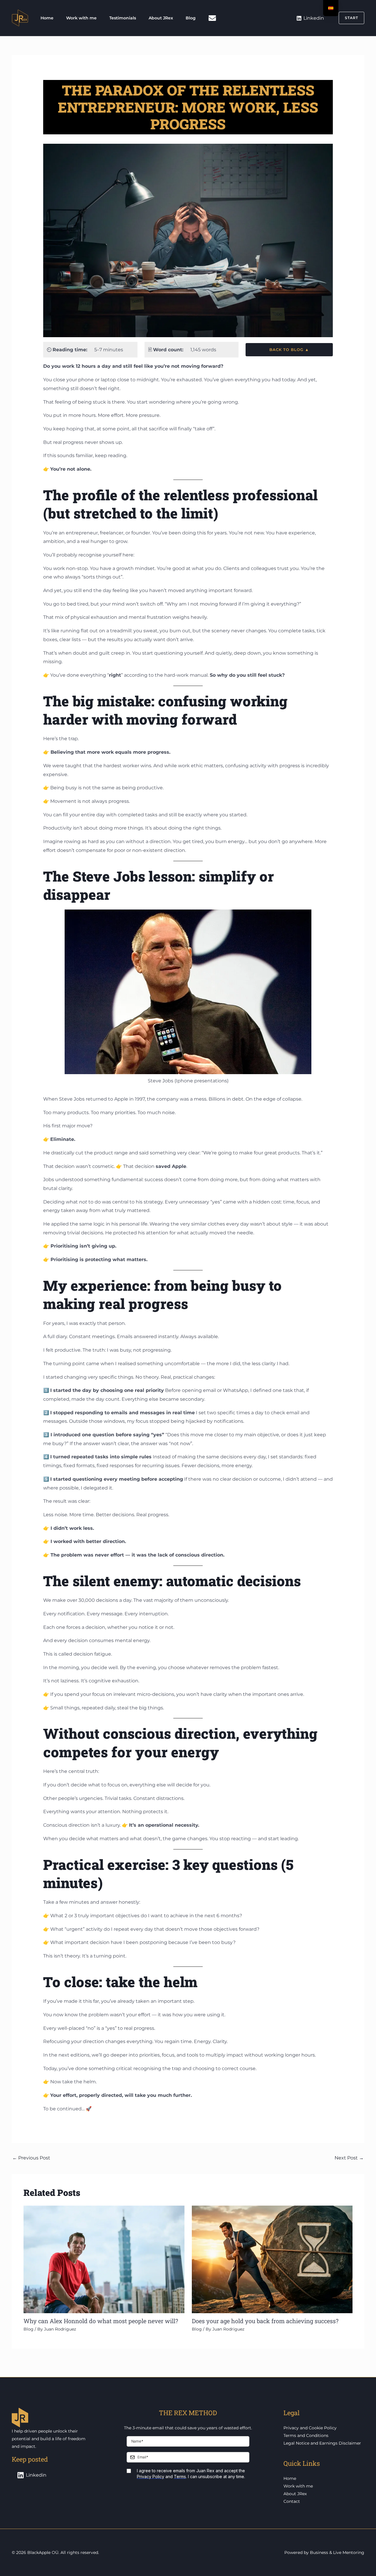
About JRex (161, 18)
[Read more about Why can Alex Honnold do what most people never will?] (104, 2259)
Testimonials (123, 18)
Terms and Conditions (306, 2435)
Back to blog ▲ (289, 350)
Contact (292, 2501)
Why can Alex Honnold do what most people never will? (101, 2321)
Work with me (81, 18)
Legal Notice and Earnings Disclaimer (322, 2443)
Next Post (349, 2158)
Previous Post (31, 2158)
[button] (348, 18)
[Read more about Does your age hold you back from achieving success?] (272, 2259)
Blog (191, 18)
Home (47, 18)
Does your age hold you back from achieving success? (265, 2321)
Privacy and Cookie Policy (310, 2428)
